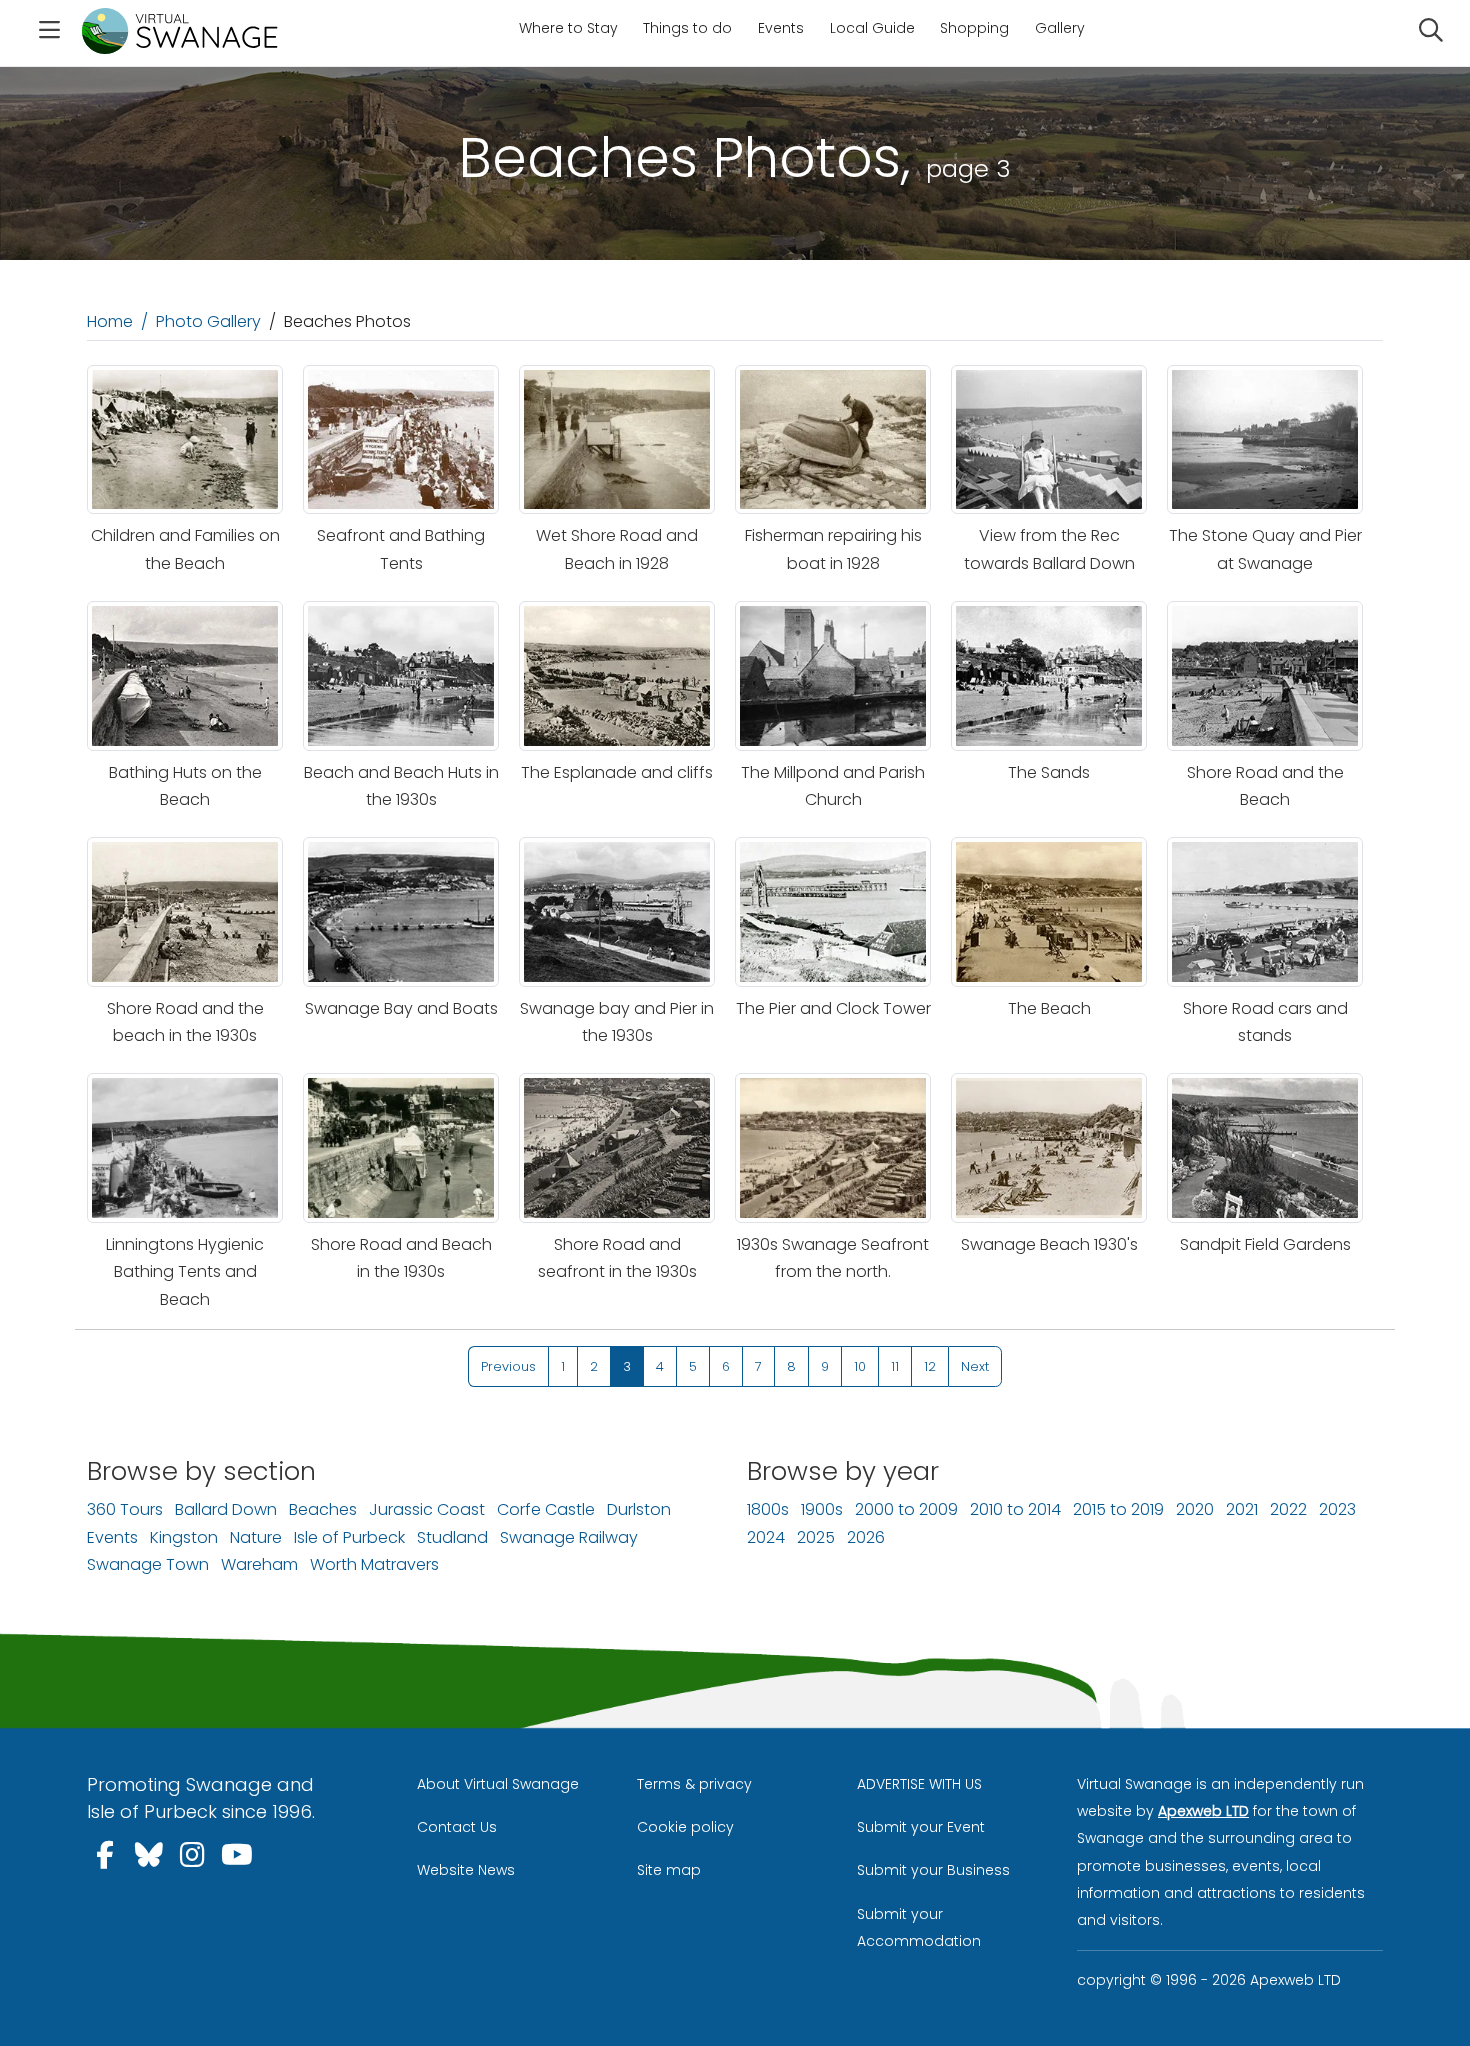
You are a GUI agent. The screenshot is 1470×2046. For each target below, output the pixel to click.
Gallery (1060, 28)
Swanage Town (148, 1564)
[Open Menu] (49, 33)
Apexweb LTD (1203, 1811)
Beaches (323, 1509)
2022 (1288, 1509)
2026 (866, 1537)
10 (860, 1366)
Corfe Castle (546, 1509)
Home (110, 321)
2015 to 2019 (1118, 1509)
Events (781, 28)
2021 (1242, 1509)
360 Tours (125, 1509)
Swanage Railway (569, 1537)
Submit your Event (921, 1827)
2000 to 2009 (906, 1509)
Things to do (687, 28)
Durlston (639, 1509)
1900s (822, 1509)
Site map (669, 1870)
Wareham (259, 1564)
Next (975, 1366)
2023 (1337, 1509)
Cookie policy (685, 1827)
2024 (766, 1537)
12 (930, 1366)
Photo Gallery (208, 321)
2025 (816, 1537)
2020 (1195, 1509)
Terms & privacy (694, 1784)
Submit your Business (933, 1870)
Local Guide (872, 28)
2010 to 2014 (1015, 1509)
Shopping (974, 28)
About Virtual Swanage (498, 1784)
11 (895, 1366)
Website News (466, 1870)
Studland (452, 1537)
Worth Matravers (374, 1564)
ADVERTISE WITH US (919, 1784)
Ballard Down (226, 1509)
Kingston (184, 1537)
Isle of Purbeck (349, 1537)
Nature (256, 1537)
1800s (768, 1509)
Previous (508, 1366)
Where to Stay (568, 28)
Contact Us (457, 1827)
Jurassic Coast (427, 1509)
